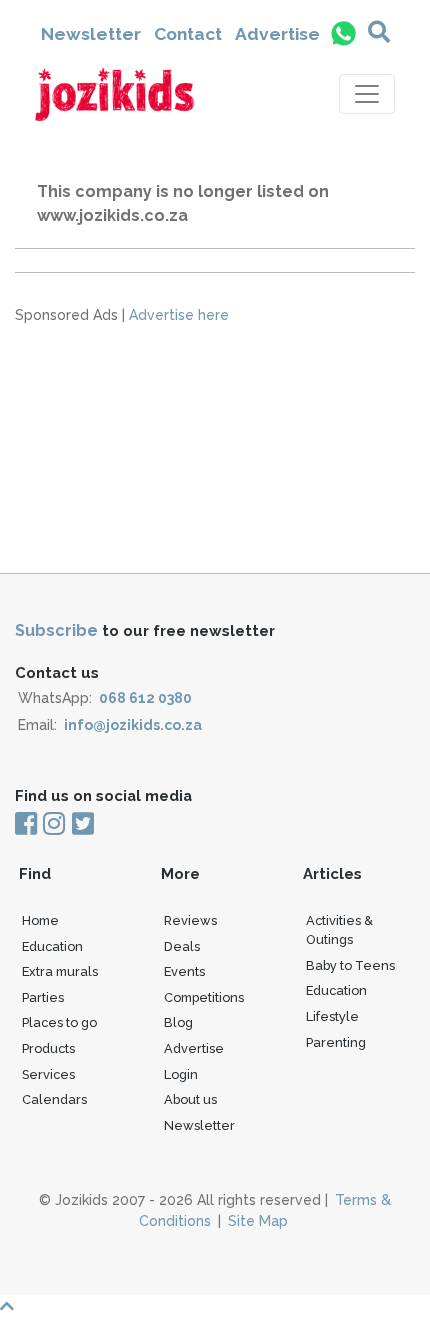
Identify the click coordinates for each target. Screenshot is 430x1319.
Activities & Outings (339, 930)
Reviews (190, 920)
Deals (182, 946)
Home (40, 920)
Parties (43, 997)
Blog (178, 1022)
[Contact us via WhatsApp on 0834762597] (343, 33)
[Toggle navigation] (367, 94)
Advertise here (179, 315)
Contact (188, 34)
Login (181, 1074)
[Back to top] (215, 1307)
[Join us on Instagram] (54, 825)
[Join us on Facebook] (27, 825)
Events (184, 971)
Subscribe (56, 630)
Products (48, 1048)
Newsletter (91, 34)
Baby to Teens (350, 965)
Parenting (336, 1042)
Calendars (54, 1099)
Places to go (59, 1022)
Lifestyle (332, 1016)
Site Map (258, 1221)
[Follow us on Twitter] (81, 825)
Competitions (204, 997)
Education (52, 946)
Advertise (277, 34)
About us (190, 1099)
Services (48, 1074)
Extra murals (60, 971)
